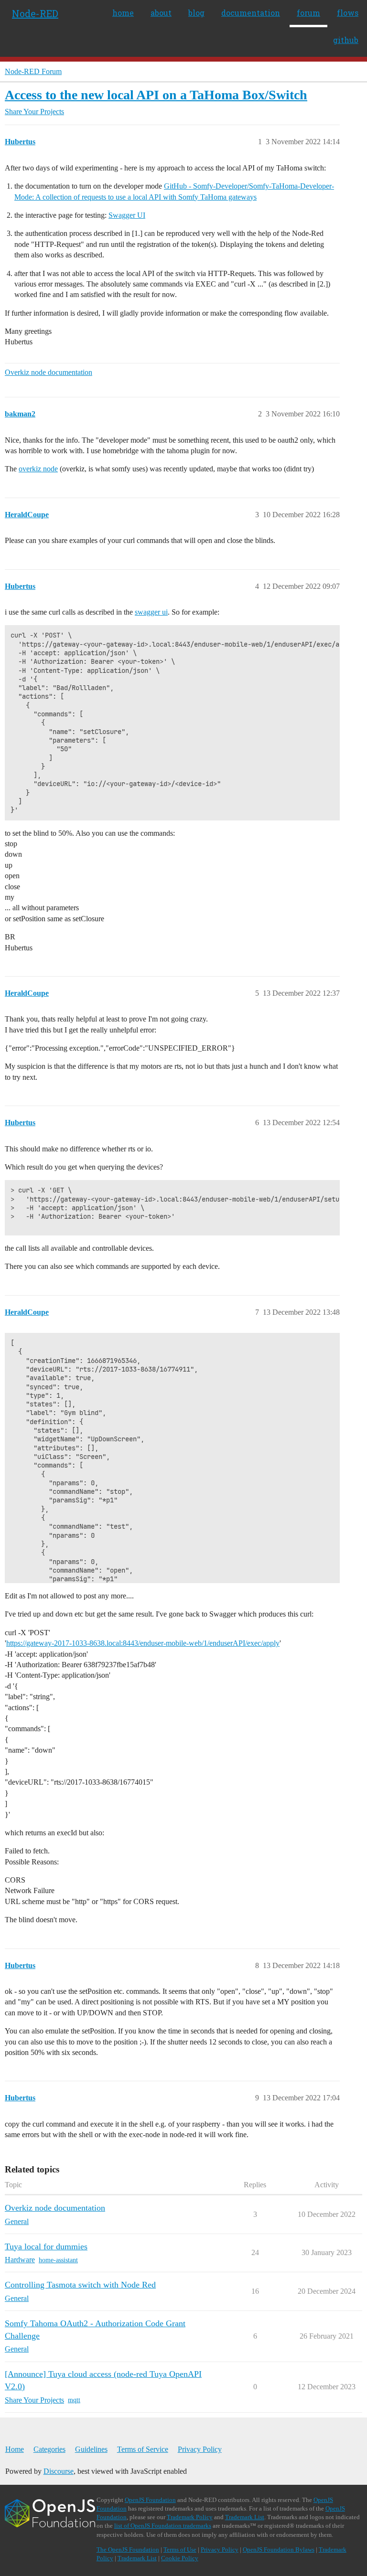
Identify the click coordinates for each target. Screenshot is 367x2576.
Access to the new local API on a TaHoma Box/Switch (156, 95)
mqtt (74, 2400)
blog (196, 13)
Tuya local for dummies (46, 2246)
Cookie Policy (180, 2558)
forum (308, 13)
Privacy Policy (200, 2449)
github (346, 40)
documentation (251, 13)
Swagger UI (127, 215)
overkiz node (38, 469)
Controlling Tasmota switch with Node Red (80, 2285)
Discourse (59, 2471)
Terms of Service (143, 2449)
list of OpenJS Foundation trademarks (163, 2526)
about (161, 13)
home (123, 13)
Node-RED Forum (33, 71)
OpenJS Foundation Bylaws (279, 2549)
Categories (49, 2449)
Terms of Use (180, 2549)
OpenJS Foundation (150, 2500)
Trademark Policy (190, 2517)
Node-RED (35, 13)
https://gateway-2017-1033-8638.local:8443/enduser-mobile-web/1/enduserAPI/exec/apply (143, 1643)
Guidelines (91, 2449)
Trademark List (245, 2517)
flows (348, 13)
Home (15, 2449)
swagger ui (151, 612)
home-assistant (58, 2260)
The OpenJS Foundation (128, 2549)
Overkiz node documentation (49, 372)
